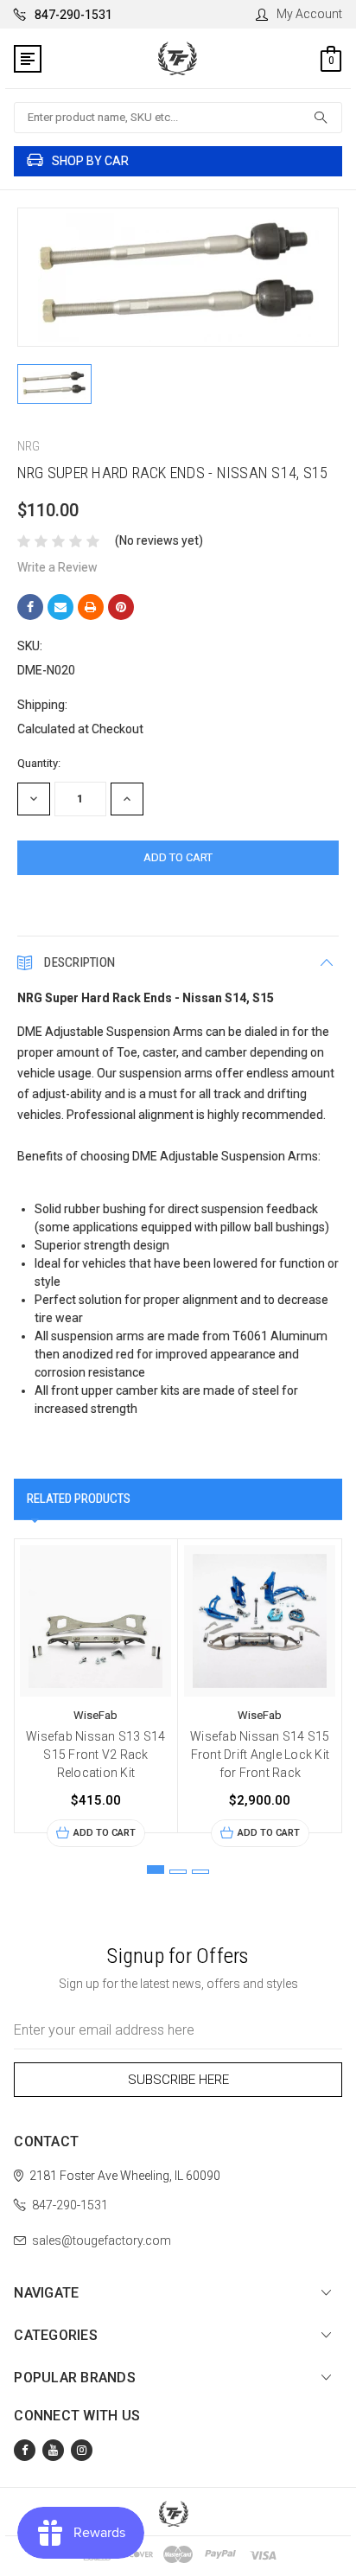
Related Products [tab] (79, 1499)
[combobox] (178, 118)
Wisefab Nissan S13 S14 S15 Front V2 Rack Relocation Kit (96, 1755)
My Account (309, 14)
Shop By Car (90, 161)
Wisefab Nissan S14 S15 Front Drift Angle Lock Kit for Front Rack (260, 1755)
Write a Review (57, 567)
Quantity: (39, 763)
